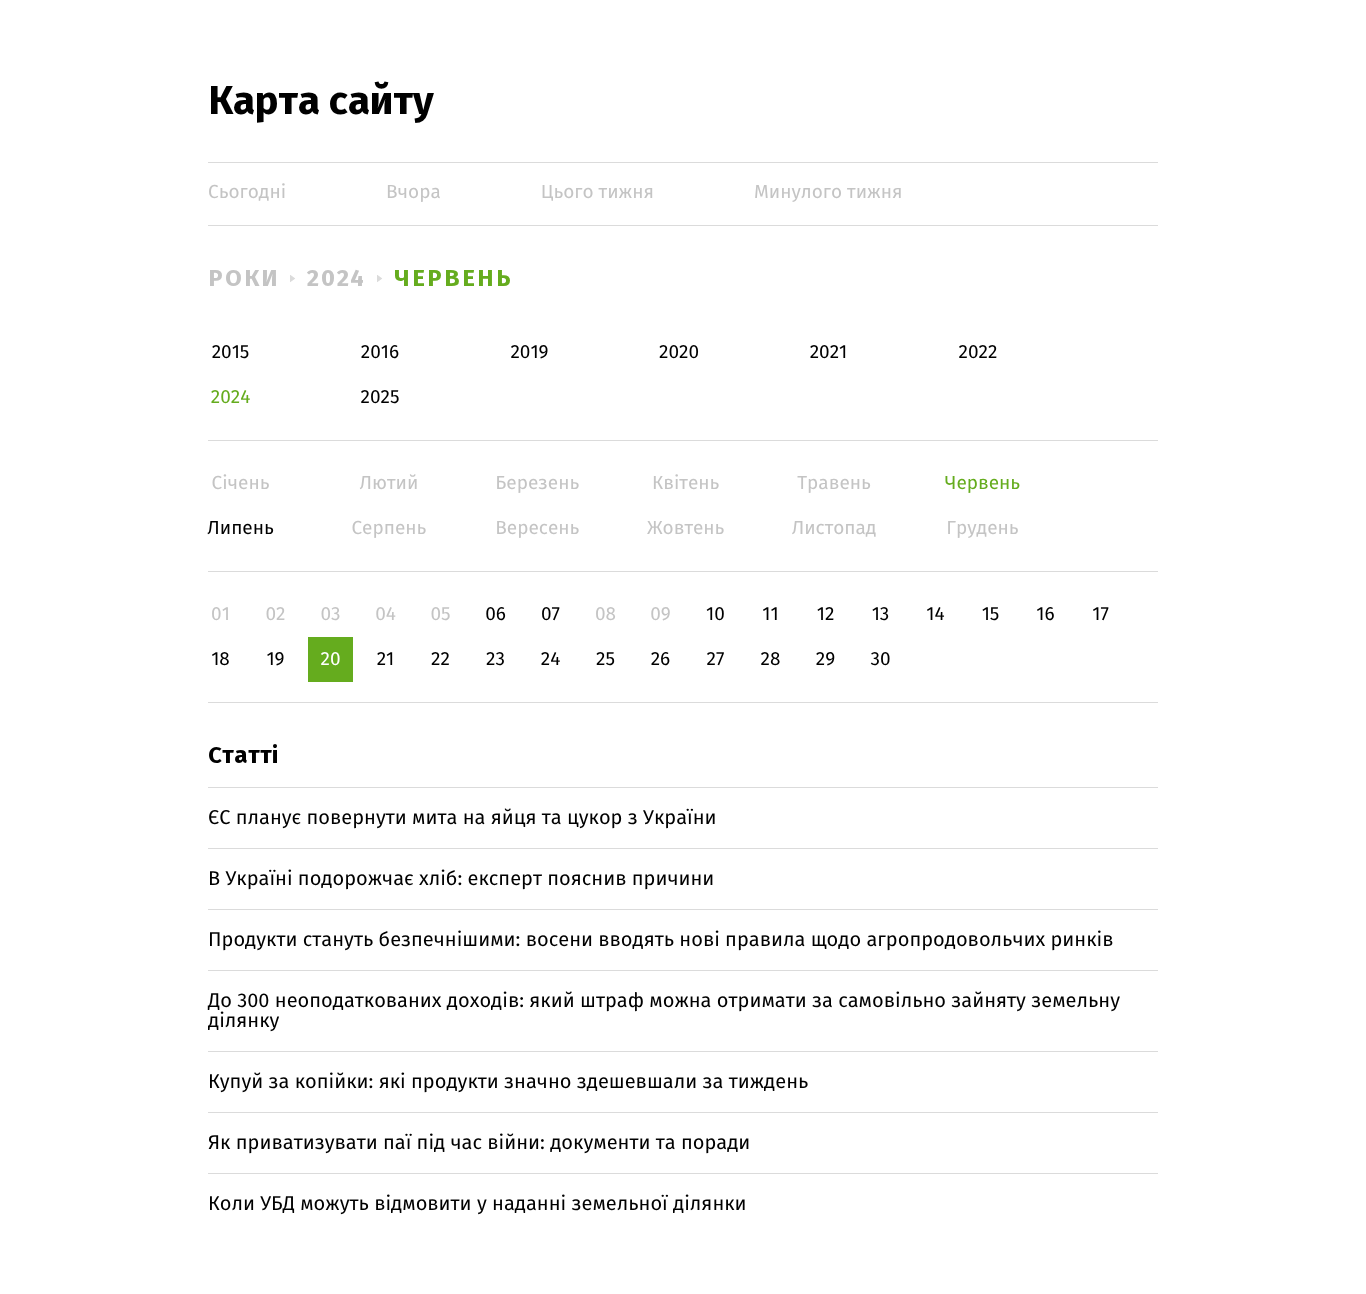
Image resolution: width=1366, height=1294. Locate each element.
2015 (231, 352)
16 (1045, 614)
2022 (978, 352)
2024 (337, 278)
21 (386, 659)
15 (991, 614)
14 (935, 614)
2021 (829, 352)
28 (771, 659)
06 (495, 614)
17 (1100, 614)
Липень (240, 528)
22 (440, 659)
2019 (529, 352)
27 (716, 659)
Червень (453, 278)
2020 (679, 352)
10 (715, 614)
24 (551, 659)
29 (825, 659)
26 (661, 659)
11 (770, 614)
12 (826, 614)
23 (495, 659)
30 (880, 659)
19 (275, 659)
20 (330, 659)
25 (605, 659)
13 (881, 614)
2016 (380, 352)
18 (220, 659)
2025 (380, 397)
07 (550, 614)
